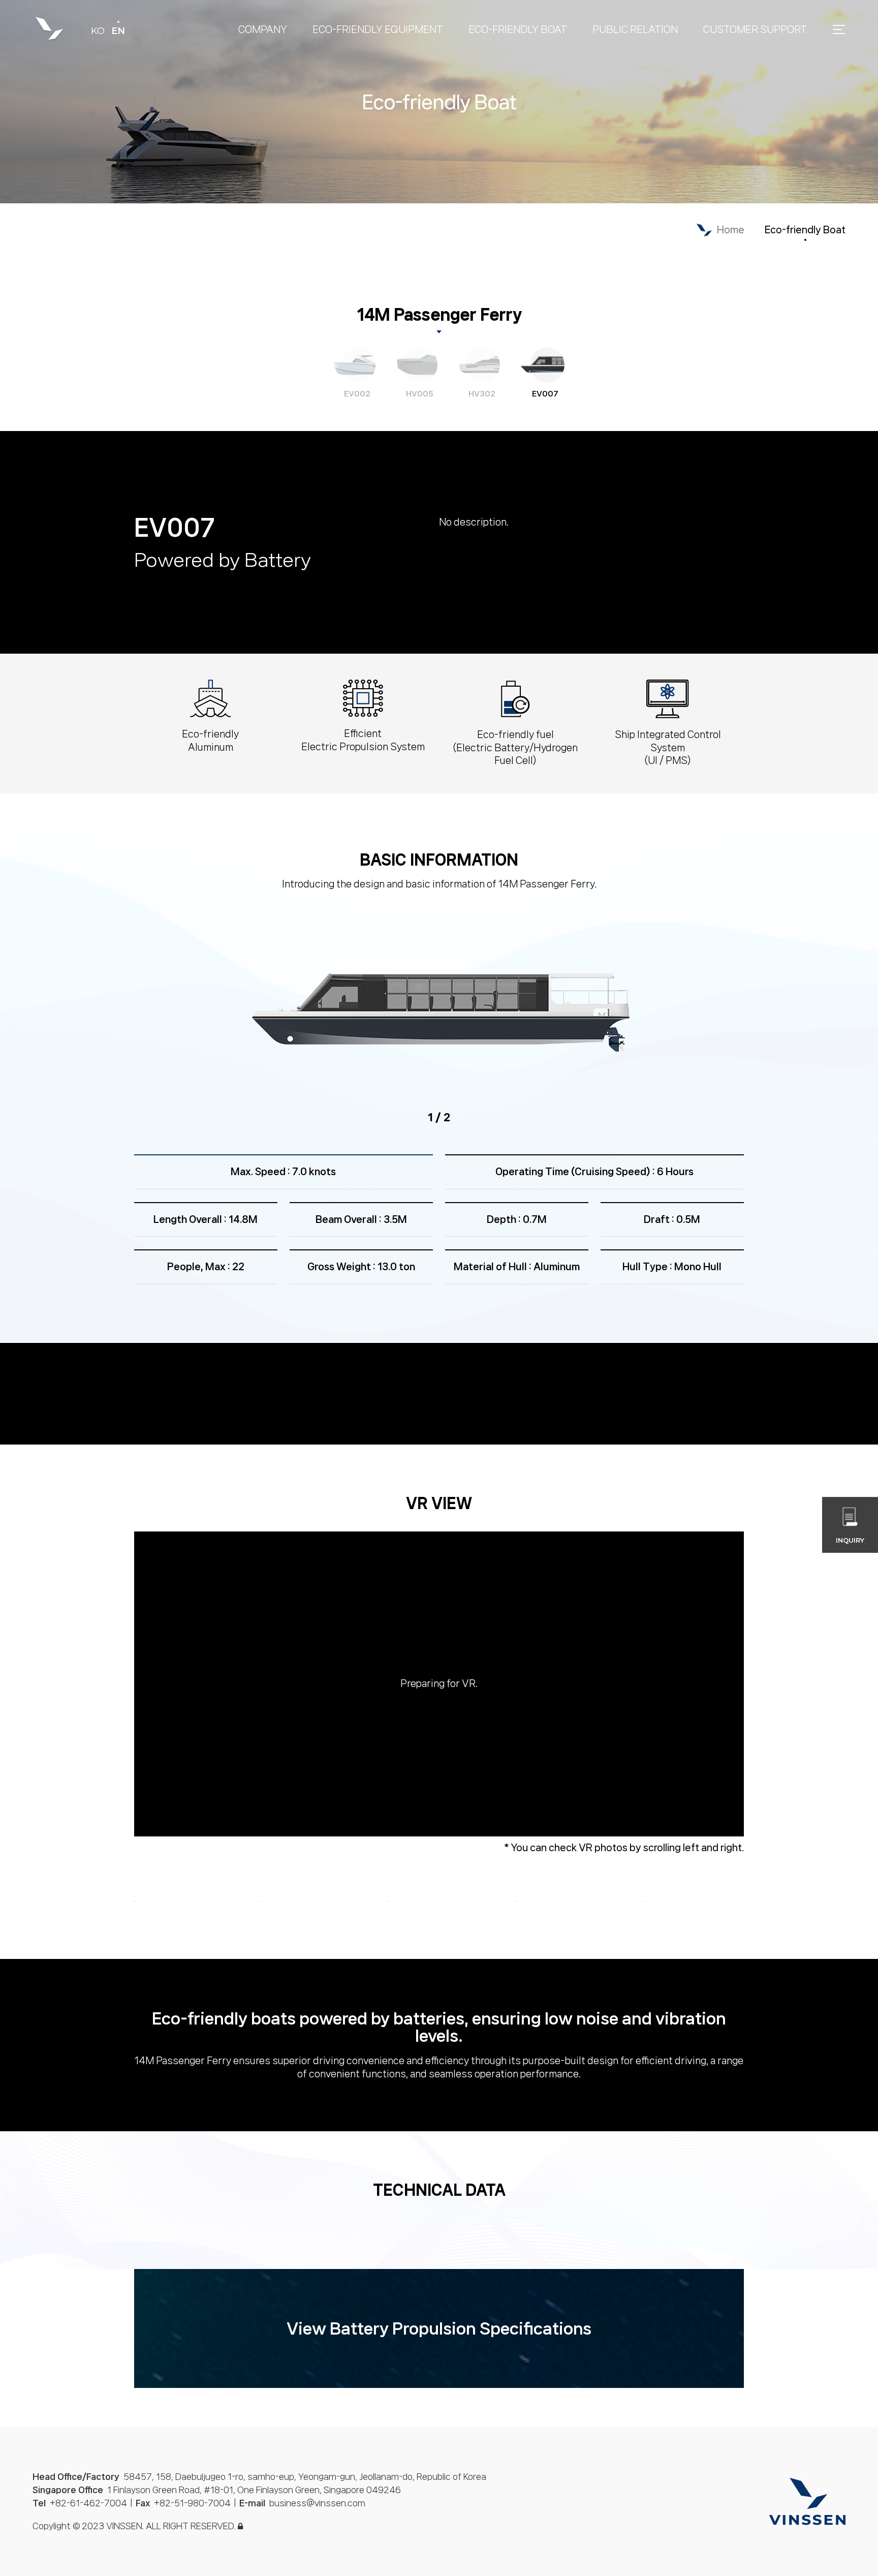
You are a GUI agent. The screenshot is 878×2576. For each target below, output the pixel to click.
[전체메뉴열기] (839, 28)
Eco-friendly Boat (805, 230)
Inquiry (850, 1540)
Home (731, 230)
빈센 (49, 29)
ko (98, 31)
